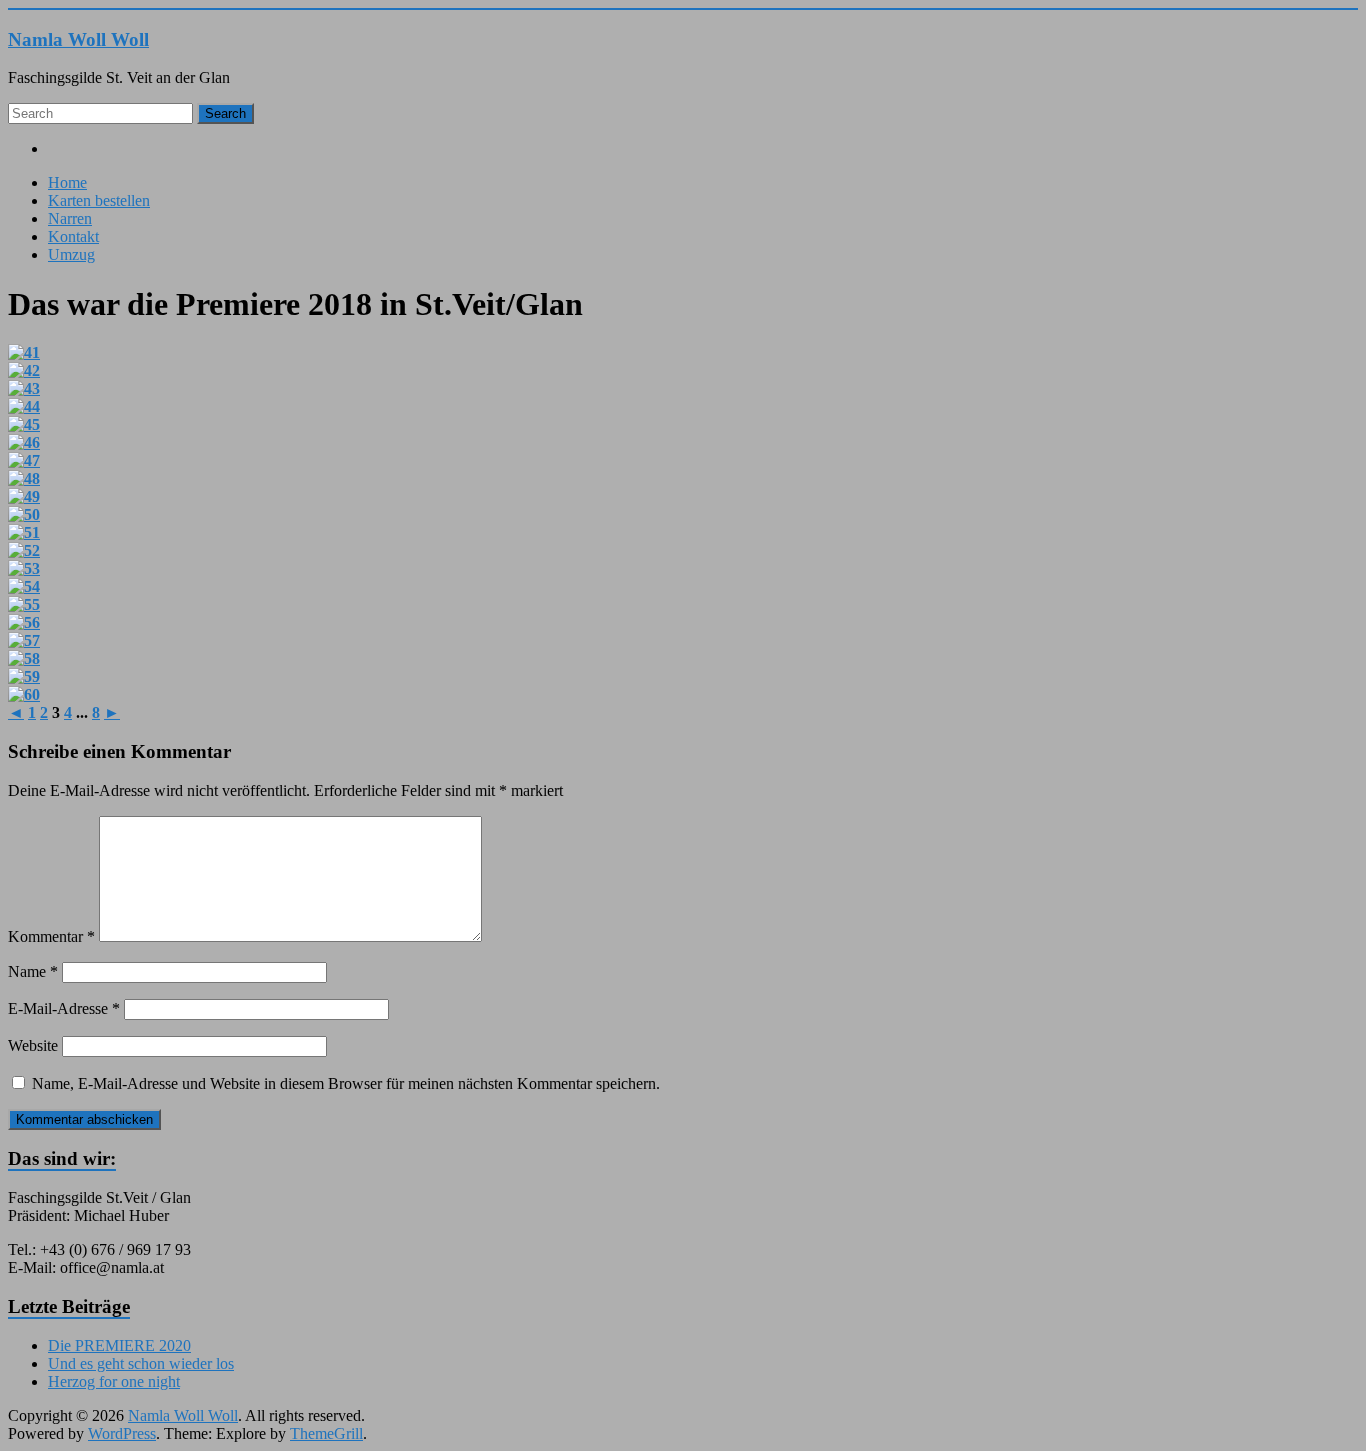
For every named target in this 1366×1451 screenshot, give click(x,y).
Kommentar (51, 936)
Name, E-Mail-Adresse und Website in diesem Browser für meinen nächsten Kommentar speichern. (346, 1083)
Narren (70, 218)
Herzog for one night (114, 1381)
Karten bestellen (99, 200)
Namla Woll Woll (78, 39)
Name (33, 971)
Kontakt (73, 236)
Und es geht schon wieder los (141, 1363)
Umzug (71, 254)
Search (225, 113)
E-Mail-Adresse (64, 1008)
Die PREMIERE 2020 (119, 1345)
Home (67, 182)
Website (33, 1045)
